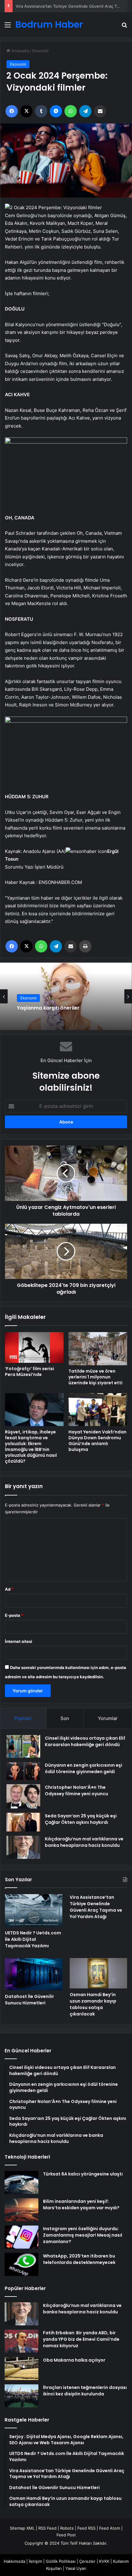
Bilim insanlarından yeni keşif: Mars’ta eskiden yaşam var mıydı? (81, 2205)
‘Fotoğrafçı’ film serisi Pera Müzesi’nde (29, 1372)
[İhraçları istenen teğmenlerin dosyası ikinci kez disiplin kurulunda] (21, 2396)
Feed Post (66, 2535)
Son (65, 1718)
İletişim (35, 2561)
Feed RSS (86, 2528)
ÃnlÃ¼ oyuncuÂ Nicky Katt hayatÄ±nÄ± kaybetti (65, 1008)
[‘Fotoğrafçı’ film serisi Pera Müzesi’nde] (34, 1347)
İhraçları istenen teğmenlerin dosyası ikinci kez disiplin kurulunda (85, 2391)
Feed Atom (110, 2528)
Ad (9, 1589)
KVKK (104, 2561)
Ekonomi (40, 51)
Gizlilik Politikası (61, 2561)
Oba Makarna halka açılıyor (74, 2360)
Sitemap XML (22, 2528)
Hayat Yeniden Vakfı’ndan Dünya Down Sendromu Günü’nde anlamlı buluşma (97, 1441)
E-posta (14, 1615)
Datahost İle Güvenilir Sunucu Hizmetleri (29, 2000)
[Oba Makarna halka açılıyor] (21, 2369)
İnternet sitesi (19, 1641)
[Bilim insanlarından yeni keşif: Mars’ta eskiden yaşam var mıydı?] (21, 2210)
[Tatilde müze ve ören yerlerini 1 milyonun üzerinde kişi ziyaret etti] (98, 1349)
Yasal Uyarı (76, 2568)
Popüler (23, 1718)
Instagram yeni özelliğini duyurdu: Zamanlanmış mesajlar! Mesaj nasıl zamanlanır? (83, 2235)
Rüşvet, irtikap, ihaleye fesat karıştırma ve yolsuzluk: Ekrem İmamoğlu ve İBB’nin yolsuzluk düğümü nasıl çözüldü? (31, 1446)
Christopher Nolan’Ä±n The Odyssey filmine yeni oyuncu (76, 1790)
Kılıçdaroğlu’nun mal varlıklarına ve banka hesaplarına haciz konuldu (84, 1842)
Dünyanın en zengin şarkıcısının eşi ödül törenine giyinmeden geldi (83, 1768)
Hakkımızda (14, 2561)
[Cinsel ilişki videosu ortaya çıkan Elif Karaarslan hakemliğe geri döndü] (23, 1746)
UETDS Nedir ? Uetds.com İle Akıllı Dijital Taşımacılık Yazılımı (33, 1939)
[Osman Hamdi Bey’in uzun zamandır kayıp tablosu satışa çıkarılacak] (98, 1973)
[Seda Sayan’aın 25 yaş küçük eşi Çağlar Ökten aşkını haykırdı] (23, 1822)
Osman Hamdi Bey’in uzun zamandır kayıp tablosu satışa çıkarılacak (93, 2004)
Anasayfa (19, 51)
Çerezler (87, 2561)
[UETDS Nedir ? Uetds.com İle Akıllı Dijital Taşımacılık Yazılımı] (34, 1910)
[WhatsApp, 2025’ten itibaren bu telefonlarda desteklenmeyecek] (21, 2264)
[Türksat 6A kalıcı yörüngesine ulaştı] (21, 2182)
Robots (67, 2528)
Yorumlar (108, 1718)
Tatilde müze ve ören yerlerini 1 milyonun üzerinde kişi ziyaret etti (95, 1377)
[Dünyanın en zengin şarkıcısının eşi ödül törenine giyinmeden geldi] (23, 1771)
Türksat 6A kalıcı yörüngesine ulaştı (83, 2174)
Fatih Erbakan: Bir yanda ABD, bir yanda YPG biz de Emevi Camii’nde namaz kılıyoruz (81, 2339)
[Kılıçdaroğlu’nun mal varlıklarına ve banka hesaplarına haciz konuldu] (23, 1847)
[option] (66, 996)
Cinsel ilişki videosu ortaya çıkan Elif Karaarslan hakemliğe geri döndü (85, 1741)
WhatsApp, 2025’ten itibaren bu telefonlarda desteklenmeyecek (79, 2259)
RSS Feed (47, 2528)
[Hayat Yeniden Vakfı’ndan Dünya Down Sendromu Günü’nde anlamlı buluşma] (98, 1410)
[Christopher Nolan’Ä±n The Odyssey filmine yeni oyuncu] (23, 1796)
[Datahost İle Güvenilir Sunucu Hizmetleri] (34, 1974)
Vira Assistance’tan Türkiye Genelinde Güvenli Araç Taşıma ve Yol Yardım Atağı (96, 1907)
